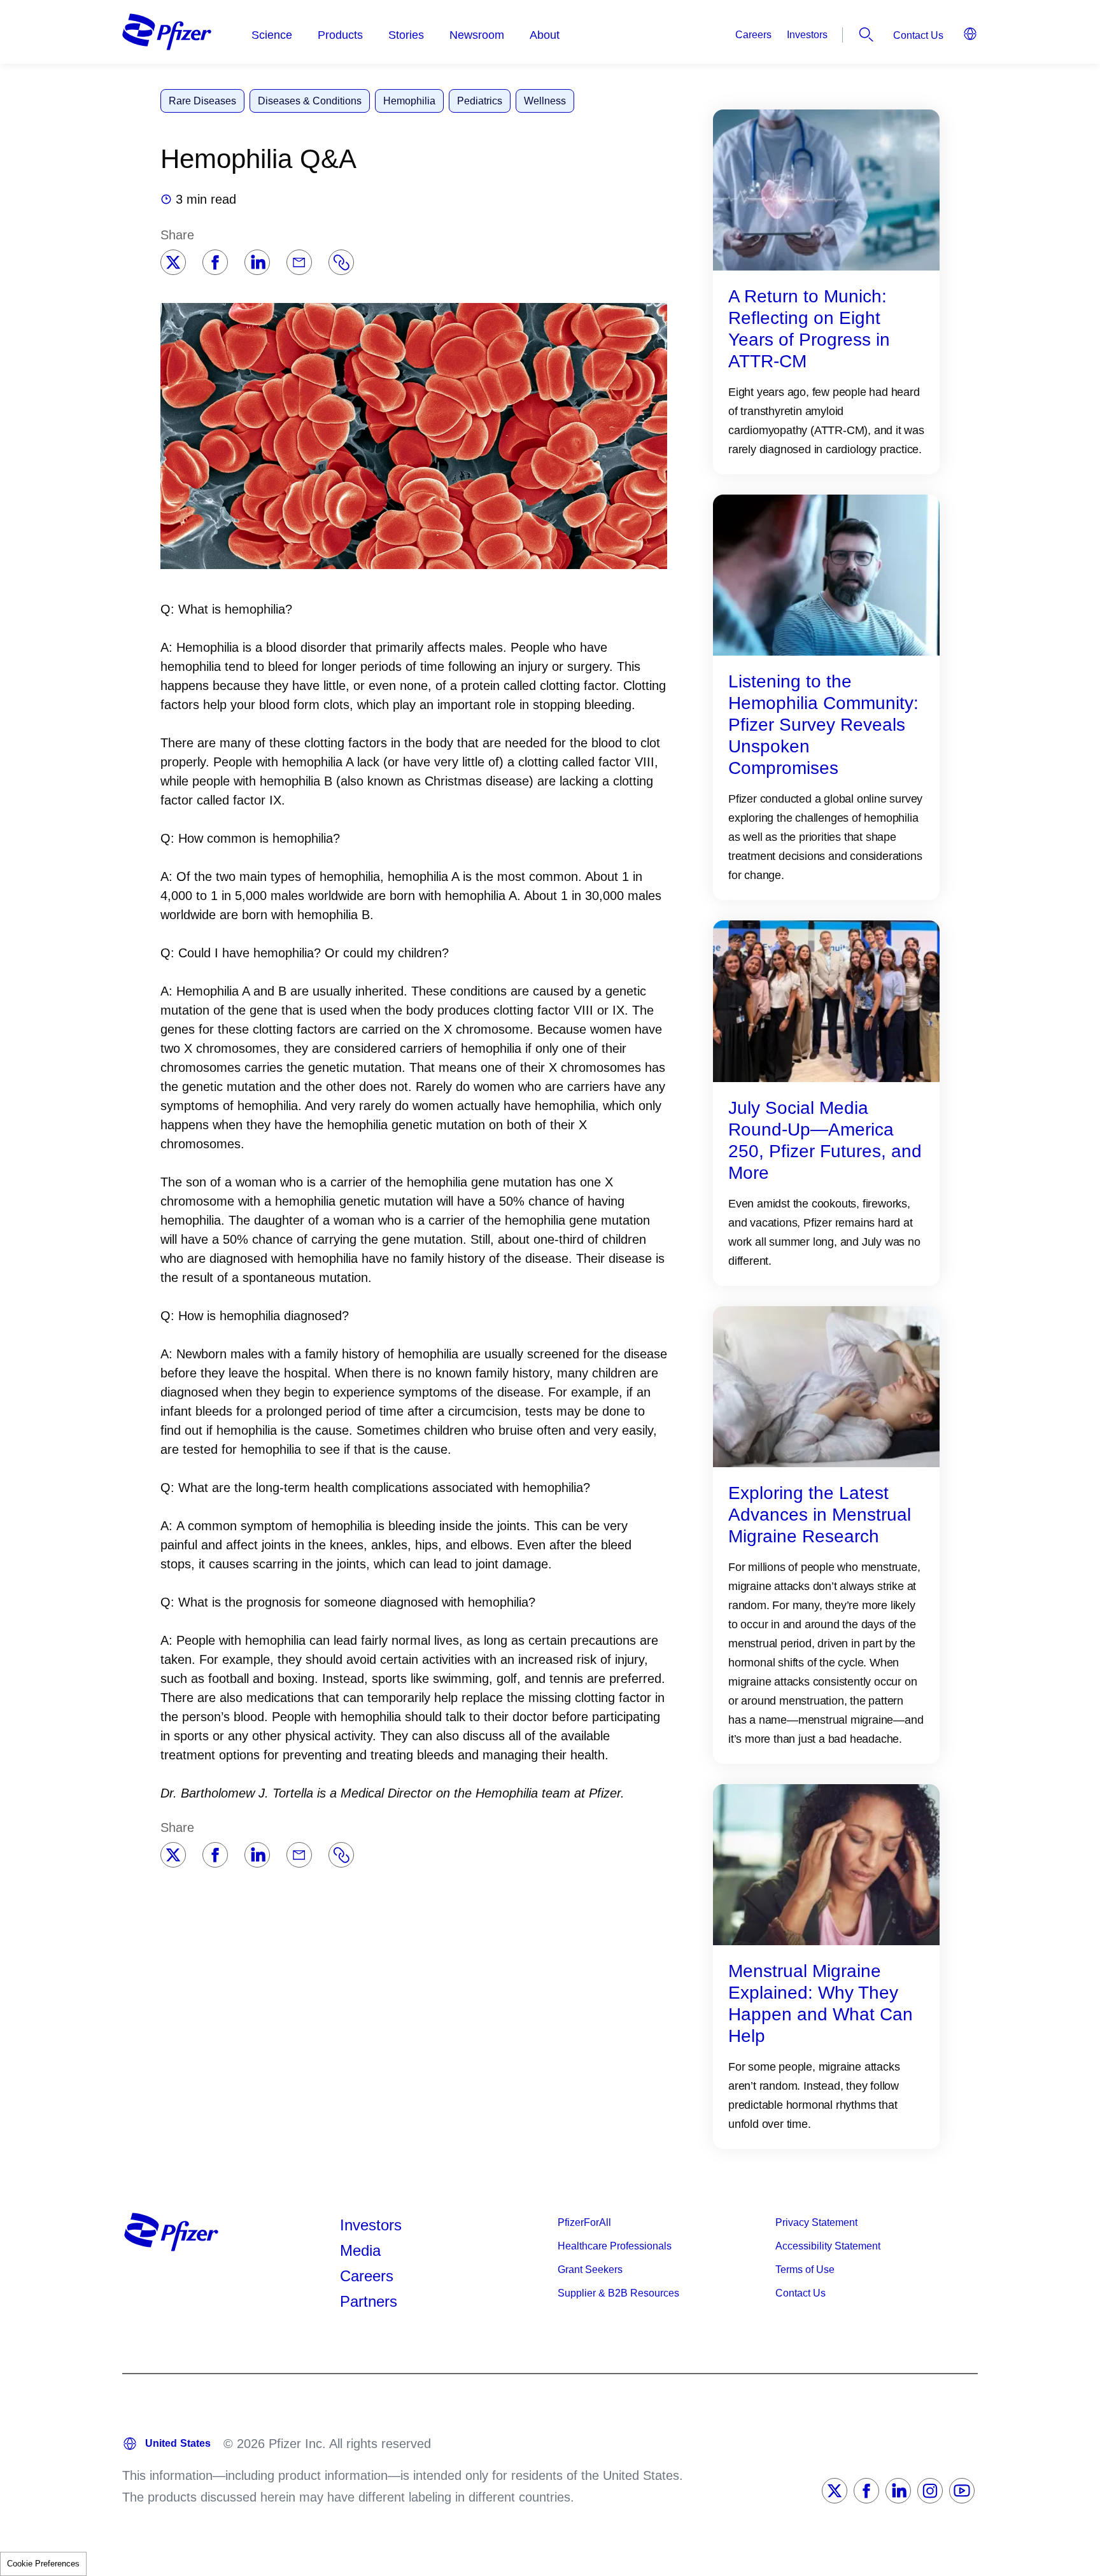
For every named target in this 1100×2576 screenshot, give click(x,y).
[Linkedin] (257, 262)
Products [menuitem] (340, 35)
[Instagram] (930, 2491)
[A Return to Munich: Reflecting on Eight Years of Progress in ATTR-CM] (826, 189)
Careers (753, 35)
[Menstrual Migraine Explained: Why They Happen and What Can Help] (826, 1864)
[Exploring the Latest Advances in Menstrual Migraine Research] (826, 1386)
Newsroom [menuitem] (477, 35)
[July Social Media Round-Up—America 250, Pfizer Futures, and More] (826, 1000)
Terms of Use (805, 2270)
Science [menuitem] (272, 35)
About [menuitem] (545, 35)
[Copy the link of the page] (341, 262)
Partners (369, 2301)
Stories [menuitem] (406, 35)
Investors (807, 35)
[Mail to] (299, 262)
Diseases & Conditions (310, 101)
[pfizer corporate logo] (167, 32)
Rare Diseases (202, 101)
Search (866, 34)
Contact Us (918, 35)
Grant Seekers (590, 2270)
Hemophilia (409, 101)
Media (360, 2250)
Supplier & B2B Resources (618, 2293)
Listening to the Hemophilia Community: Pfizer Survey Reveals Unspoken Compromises (823, 725)
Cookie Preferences (43, 2564)
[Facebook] (215, 262)
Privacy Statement (816, 2222)
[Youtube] (962, 2491)
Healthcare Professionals (615, 2246)
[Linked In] (898, 2491)
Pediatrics (480, 101)
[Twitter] (173, 262)
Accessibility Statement (828, 2246)
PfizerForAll (584, 2222)
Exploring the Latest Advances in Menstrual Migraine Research (820, 1515)
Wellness (545, 101)
